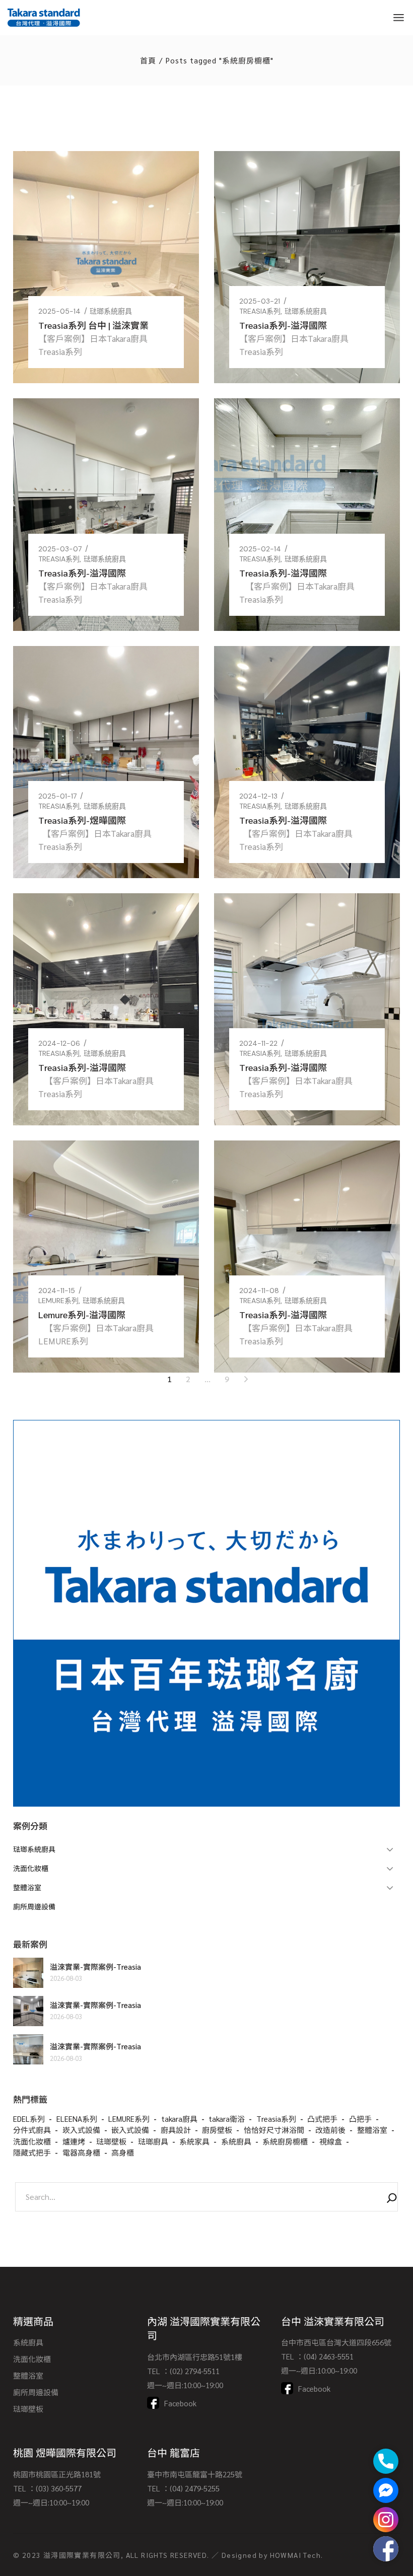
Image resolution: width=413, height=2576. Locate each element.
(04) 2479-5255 (195, 2488)
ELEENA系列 (77, 2119)
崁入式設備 (81, 2130)
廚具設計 (176, 2130)
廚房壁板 (217, 2130)
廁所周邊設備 (36, 2392)
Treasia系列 (276, 2119)
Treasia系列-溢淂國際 (283, 325)
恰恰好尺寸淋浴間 (274, 2130)
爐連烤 (74, 2141)
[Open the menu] (399, 18)
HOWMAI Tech (295, 2555)
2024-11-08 (259, 1291)
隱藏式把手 (32, 2152)
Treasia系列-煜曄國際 (82, 820)
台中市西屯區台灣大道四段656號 (336, 2342)
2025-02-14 (260, 549)
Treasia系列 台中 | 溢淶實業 (93, 325)
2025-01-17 (57, 796)
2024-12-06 (59, 1043)
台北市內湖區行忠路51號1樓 (195, 2357)
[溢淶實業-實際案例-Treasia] (28, 1973)
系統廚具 (236, 2141)
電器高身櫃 (81, 2152)
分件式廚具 (32, 2130)
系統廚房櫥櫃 (285, 2141)
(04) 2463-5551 (329, 2356)
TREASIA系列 (260, 311)
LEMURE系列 (58, 1301)
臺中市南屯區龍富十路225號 (195, 2474)
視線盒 (331, 2141)
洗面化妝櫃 (32, 2141)
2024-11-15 (57, 1291)
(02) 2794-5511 (195, 2371)
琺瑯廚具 (153, 2141)
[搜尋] (392, 2199)
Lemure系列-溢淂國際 (82, 1314)
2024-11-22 (258, 1043)
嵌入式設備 (130, 2130)
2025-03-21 (260, 301)
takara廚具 (179, 2119)
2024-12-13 (258, 796)
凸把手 (360, 2119)
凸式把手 (322, 2119)
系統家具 (194, 2141)
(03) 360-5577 (59, 2488)
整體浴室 (372, 2130)
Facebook (180, 2403)
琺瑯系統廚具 (111, 311)
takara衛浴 (227, 2119)
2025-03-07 (60, 549)
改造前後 (330, 2130)
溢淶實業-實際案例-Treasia (95, 1966)
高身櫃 (123, 2152)
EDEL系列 (29, 2119)
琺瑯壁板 (111, 2141)
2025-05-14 (59, 311)
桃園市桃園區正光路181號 (57, 2474)
